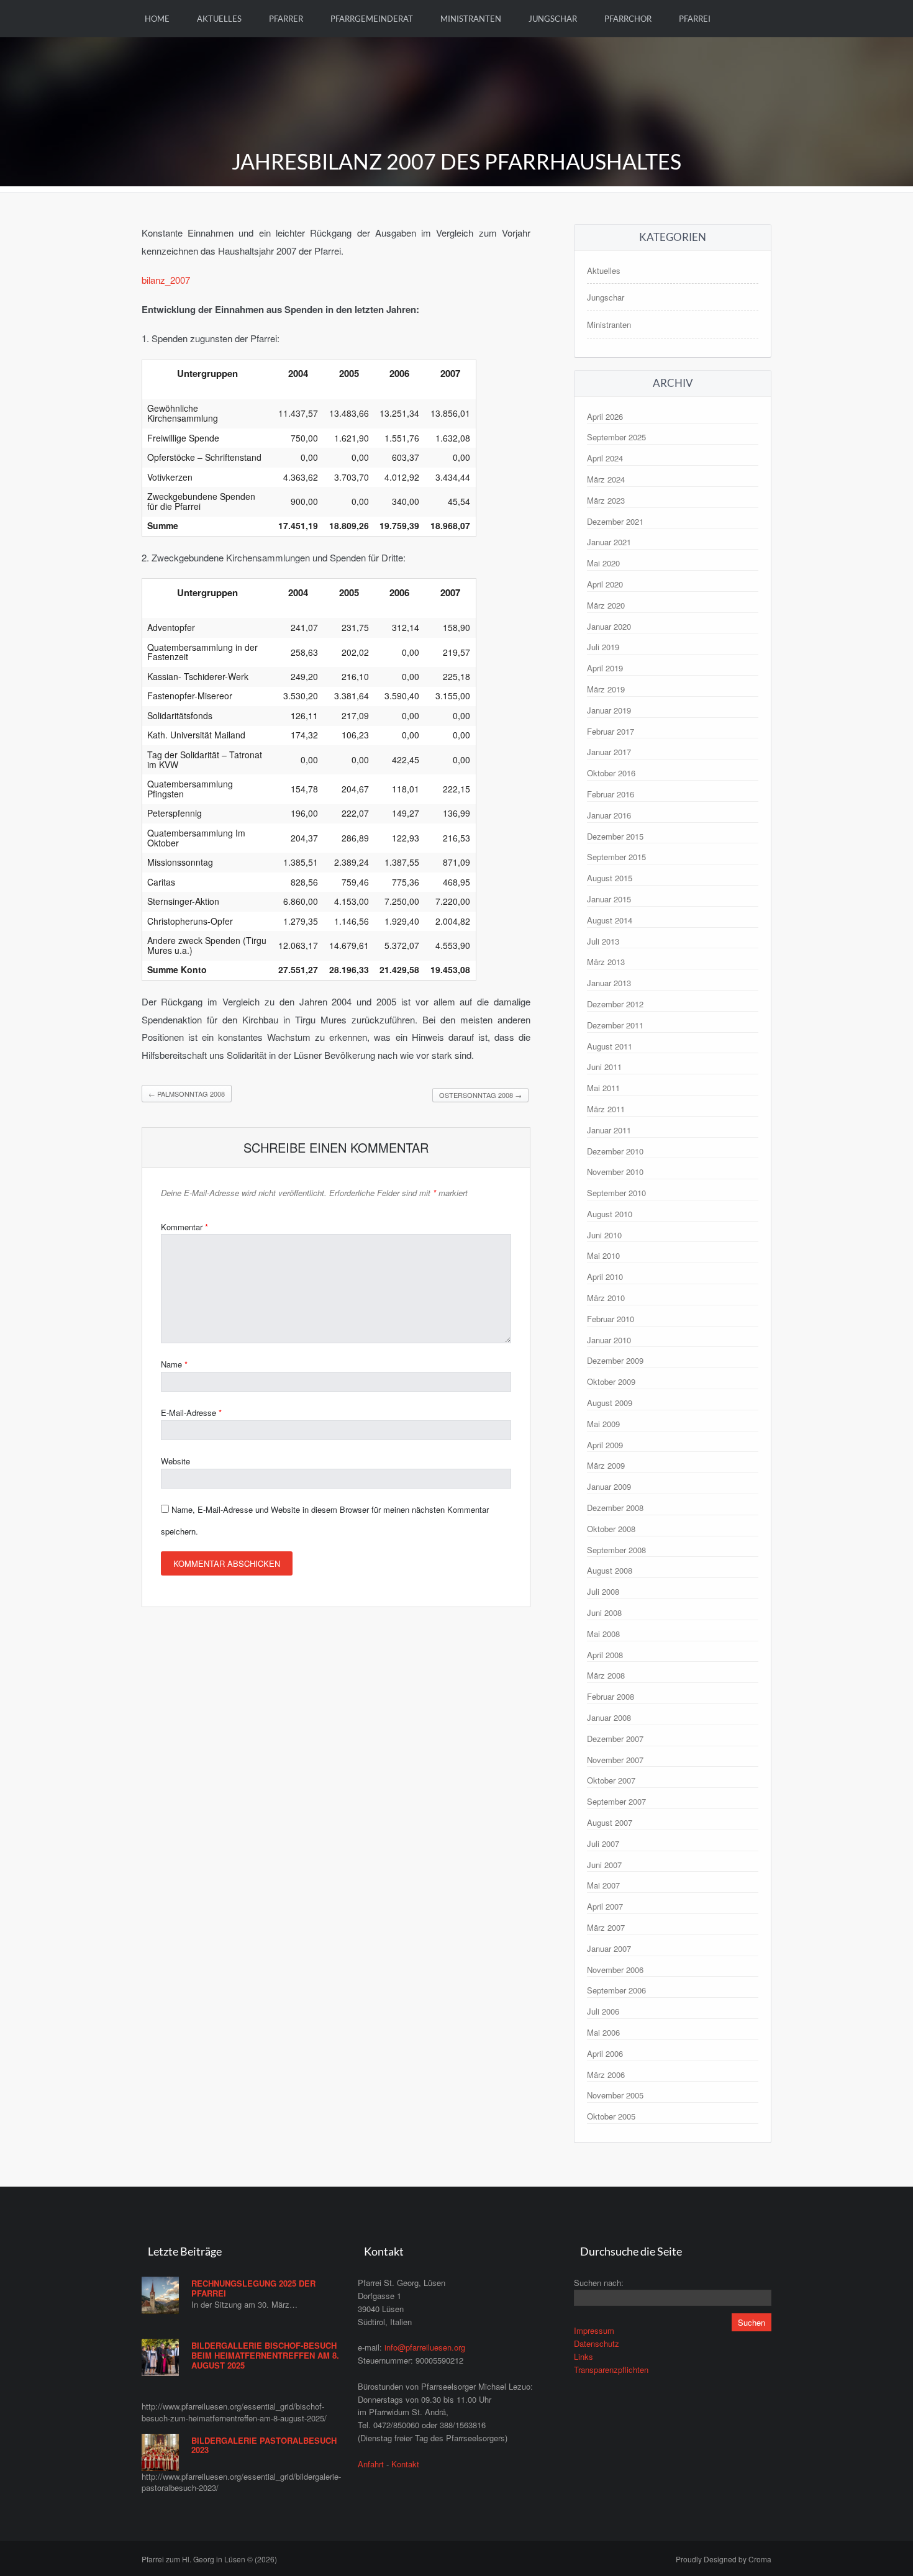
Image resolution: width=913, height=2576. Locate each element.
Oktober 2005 (611, 2116)
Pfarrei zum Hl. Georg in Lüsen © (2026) (209, 2559)
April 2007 (605, 1906)
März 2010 (606, 1298)
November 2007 (615, 1760)
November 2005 (615, 2095)
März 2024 (606, 479)
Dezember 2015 (615, 836)
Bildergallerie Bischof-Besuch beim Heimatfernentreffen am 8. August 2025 (265, 2355)
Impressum (594, 2330)
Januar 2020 (609, 626)
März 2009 (606, 1465)
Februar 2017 (611, 731)
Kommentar (184, 1227)
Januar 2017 (609, 752)
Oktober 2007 (611, 1780)
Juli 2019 (603, 647)
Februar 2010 (611, 1319)
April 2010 (605, 1277)
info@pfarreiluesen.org (425, 2347)
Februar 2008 (611, 1696)
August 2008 (610, 1570)
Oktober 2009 (611, 1381)
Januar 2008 (609, 1717)
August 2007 (610, 1822)
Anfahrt (371, 2464)
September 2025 (616, 437)
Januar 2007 (609, 1948)
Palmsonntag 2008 (187, 1094)
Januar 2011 (609, 1130)
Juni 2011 (604, 1067)
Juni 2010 (604, 1235)
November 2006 (615, 1970)
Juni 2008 (604, 1612)
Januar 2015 (609, 899)
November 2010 (615, 1172)
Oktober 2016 (611, 773)
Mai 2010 (603, 1255)
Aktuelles (219, 19)
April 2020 (605, 584)
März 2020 (606, 605)
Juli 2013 (603, 941)
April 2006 (605, 2053)
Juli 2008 (603, 1591)
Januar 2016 (609, 815)
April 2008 (605, 1655)
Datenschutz (597, 2343)
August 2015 (610, 878)
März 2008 (606, 1675)
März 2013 (606, 962)
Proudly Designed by (724, 2559)
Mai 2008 (603, 1634)
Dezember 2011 (615, 1025)
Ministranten (471, 19)
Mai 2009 (603, 1424)
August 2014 (610, 920)
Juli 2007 (603, 1844)
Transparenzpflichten (611, 2370)
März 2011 (606, 1109)
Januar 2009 (609, 1486)
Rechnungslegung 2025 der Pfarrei (253, 2288)
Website (175, 1461)
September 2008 (616, 1550)
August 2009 (610, 1403)
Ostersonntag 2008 (480, 1095)
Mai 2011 (603, 1088)
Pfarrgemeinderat (372, 19)
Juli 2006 (603, 2011)
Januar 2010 (609, 1340)
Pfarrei (695, 19)
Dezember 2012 (615, 1004)
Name (174, 1364)
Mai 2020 (603, 563)
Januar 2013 (609, 983)
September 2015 (616, 857)
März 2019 (606, 689)
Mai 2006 (603, 2032)
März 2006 (606, 2075)
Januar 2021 (609, 542)
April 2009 (605, 1445)
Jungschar (553, 19)
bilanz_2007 (166, 280)
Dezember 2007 (615, 1739)
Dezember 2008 (615, 1508)
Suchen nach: (599, 2283)
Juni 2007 (604, 1865)
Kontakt (405, 2464)
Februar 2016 (611, 794)
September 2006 (616, 1990)
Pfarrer (286, 19)
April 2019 (605, 668)
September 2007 (616, 1801)
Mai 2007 (603, 1885)
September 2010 (616, 1193)
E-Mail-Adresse (191, 1413)
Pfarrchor (628, 19)
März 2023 (606, 500)
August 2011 (610, 1046)
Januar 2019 (609, 710)
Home (157, 19)
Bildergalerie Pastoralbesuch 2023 (264, 2445)
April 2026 (605, 416)
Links (584, 2356)
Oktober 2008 (611, 1529)
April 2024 (605, 458)
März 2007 (606, 1927)
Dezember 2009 (615, 1360)
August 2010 (610, 1214)
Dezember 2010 (615, 1151)
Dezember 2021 (615, 521)
